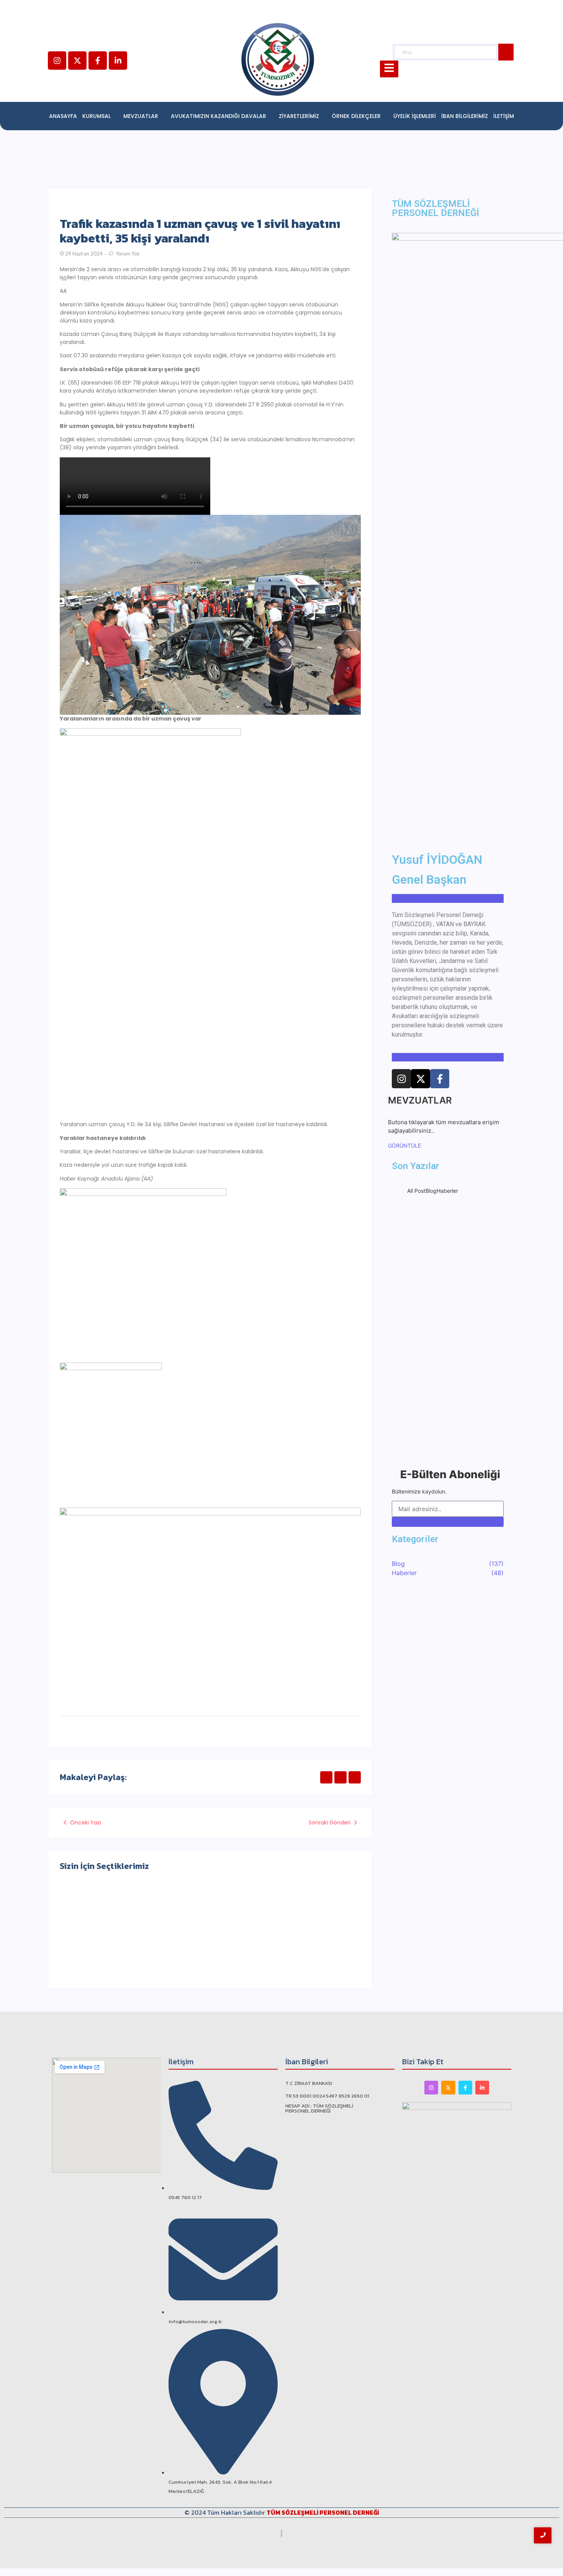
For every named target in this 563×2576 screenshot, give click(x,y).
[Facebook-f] (98, 61)
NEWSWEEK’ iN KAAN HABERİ (448, 1328)
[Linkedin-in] (118, 61)
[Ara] (506, 52)
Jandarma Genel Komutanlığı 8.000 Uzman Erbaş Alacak (277, 1937)
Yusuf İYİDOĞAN (437, 860)
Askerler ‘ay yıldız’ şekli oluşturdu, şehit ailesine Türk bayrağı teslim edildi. (133, 1933)
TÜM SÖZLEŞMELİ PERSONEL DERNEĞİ (323, 2512)
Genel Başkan (429, 879)
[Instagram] (57, 61)
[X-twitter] (77, 61)
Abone (448, 1522)
